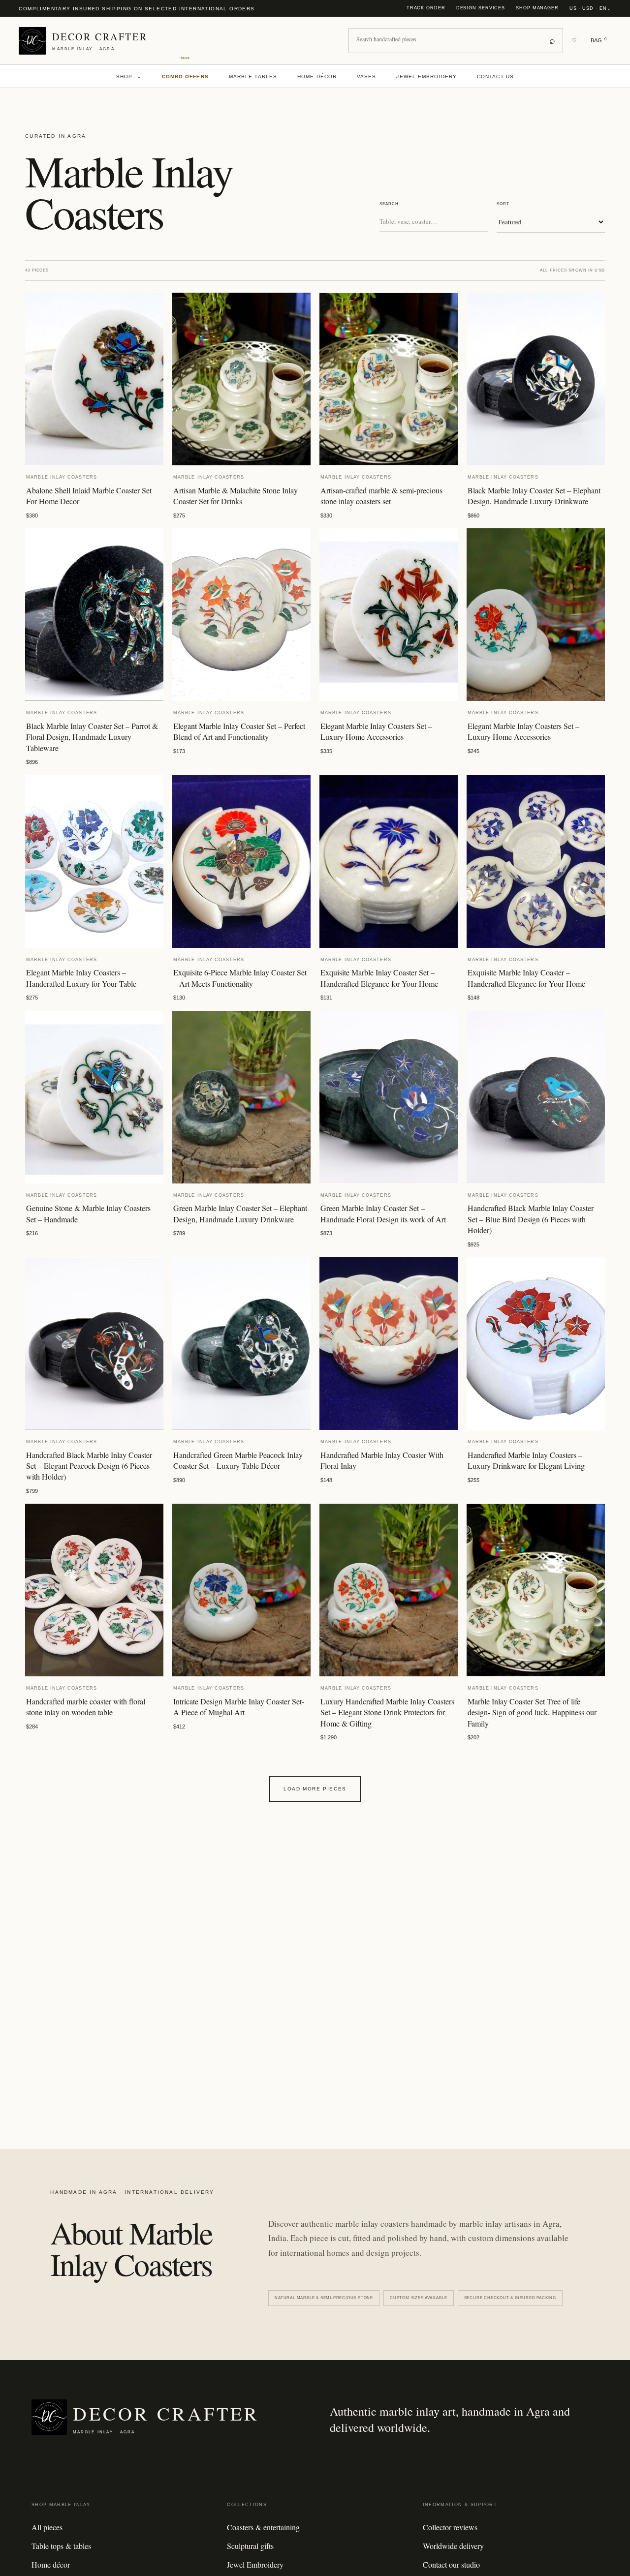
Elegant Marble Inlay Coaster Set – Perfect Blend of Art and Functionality (239, 731)
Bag (598, 40)
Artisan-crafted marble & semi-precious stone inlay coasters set (381, 496)
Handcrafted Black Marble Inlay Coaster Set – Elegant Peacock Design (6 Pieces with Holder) (89, 1466)
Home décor (317, 76)
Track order (426, 8)
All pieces (47, 2527)
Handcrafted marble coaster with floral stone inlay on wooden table (86, 1707)
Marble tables (253, 76)
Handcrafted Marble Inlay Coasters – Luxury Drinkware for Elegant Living (526, 1460)
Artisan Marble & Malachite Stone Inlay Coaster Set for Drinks (236, 496)
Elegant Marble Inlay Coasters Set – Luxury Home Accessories (376, 731)
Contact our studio (451, 2564)
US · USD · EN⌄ (590, 8)
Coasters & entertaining (263, 2527)
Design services (481, 8)
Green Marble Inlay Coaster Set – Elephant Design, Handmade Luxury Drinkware (240, 1213)
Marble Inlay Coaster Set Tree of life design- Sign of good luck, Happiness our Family (532, 1712)
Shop (129, 76)
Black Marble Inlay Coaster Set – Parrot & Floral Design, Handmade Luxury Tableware (92, 737)
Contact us (495, 76)
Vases (367, 76)
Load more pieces (315, 1789)
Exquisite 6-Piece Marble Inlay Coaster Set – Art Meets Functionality (240, 978)
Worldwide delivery (453, 2546)
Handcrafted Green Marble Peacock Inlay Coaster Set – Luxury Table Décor (238, 1460)
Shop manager (537, 8)
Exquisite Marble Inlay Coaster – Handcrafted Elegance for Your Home (526, 978)
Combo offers (185, 76)
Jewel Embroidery (426, 76)
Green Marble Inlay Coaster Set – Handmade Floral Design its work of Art (383, 1213)
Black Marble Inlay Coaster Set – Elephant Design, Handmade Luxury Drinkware (534, 496)
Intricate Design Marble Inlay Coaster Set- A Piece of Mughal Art (239, 1707)
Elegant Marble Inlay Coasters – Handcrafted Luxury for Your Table (81, 978)
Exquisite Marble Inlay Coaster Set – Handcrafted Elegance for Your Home (379, 978)
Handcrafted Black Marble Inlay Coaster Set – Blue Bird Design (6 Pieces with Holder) (531, 1219)
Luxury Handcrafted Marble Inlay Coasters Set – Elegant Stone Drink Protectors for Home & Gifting (387, 1712)
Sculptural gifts (250, 2546)
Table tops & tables (61, 2546)
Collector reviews (450, 2527)
